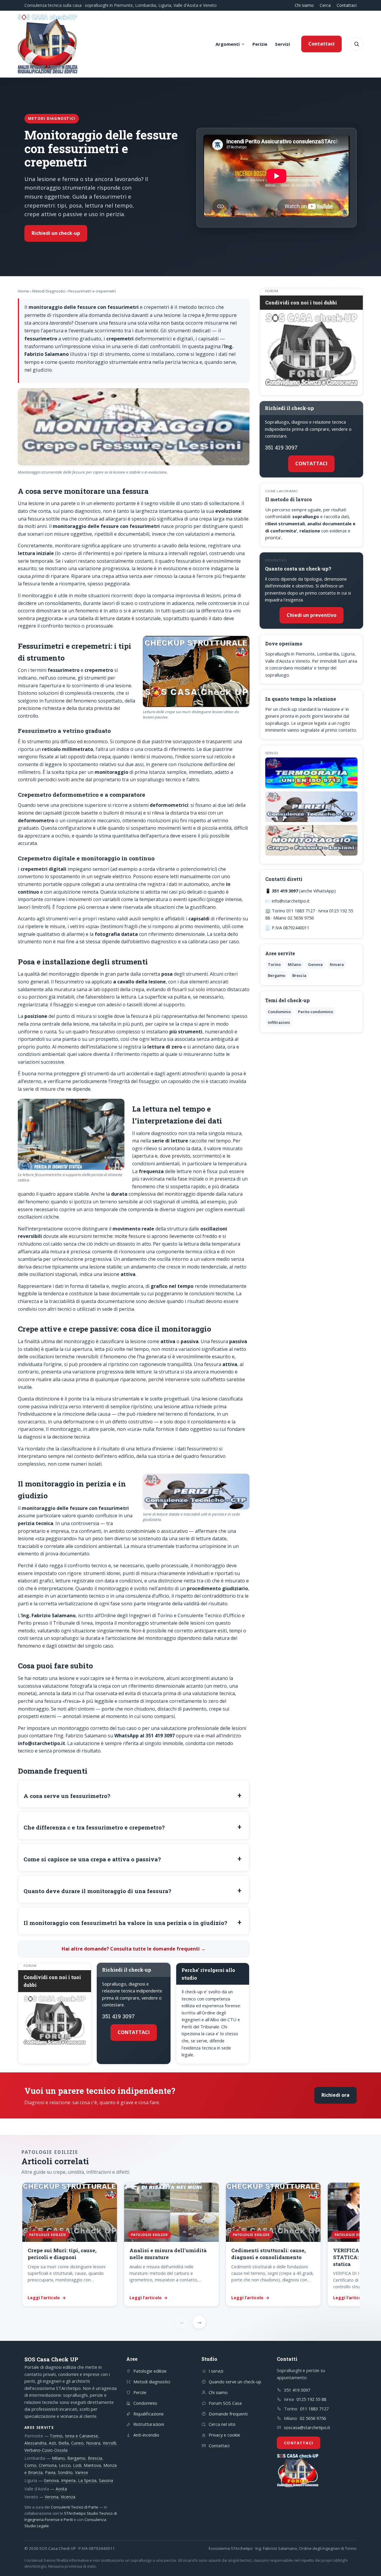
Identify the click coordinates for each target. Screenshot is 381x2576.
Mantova (92, 2465)
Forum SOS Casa (225, 2403)
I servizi (216, 2371)
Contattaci (347, 5)
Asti (52, 2443)
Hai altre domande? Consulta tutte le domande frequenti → (134, 1949)
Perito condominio (316, 1012)
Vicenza (68, 2497)
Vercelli (109, 2443)
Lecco (65, 2465)
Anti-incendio (146, 2435)
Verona (51, 2497)
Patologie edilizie (150, 2371)
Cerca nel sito (222, 2424)
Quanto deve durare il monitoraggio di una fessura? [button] (97, 1891)
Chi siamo (304, 5)
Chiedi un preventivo (311, 615)
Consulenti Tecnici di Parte (75, 2507)
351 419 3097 (118, 2016)
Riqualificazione (149, 2414)
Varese (82, 2472)
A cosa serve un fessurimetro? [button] (67, 1796)
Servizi (282, 44)
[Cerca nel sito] (357, 44)
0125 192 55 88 (311, 2399)
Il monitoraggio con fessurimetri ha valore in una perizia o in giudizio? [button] (125, 1923)
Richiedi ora (335, 2095)
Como (30, 2465)
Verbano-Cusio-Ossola (46, 2450)
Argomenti (228, 44)
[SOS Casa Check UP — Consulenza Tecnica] (48, 44)
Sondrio (65, 2472)
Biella (64, 2443)
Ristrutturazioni (149, 2424)
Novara (337, 964)
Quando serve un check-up (235, 2382)
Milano (294, 964)
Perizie (260, 44)
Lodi (77, 2465)
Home (24, 291)
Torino (274, 964)
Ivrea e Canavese (81, 2436)
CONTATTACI (134, 2032)
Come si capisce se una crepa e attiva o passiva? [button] (92, 1859)
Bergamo (277, 975)
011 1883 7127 (314, 2409)
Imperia (68, 2480)
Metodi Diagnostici (49, 291)
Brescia (299, 975)
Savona (106, 2480)
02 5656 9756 (313, 2418)
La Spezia (87, 2480)
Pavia (50, 2472)
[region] (190, 2245)
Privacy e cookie (224, 2435)
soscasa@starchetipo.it (307, 2427)
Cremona (48, 2465)
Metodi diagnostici (152, 2382)
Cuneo (77, 2443)
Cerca (325, 5)
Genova (315, 964)
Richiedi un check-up (56, 233)
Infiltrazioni (279, 1022)
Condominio (279, 1012)
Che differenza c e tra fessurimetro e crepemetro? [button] (94, 1827)
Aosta (61, 2489)
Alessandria (35, 2443)
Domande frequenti (228, 2414)
